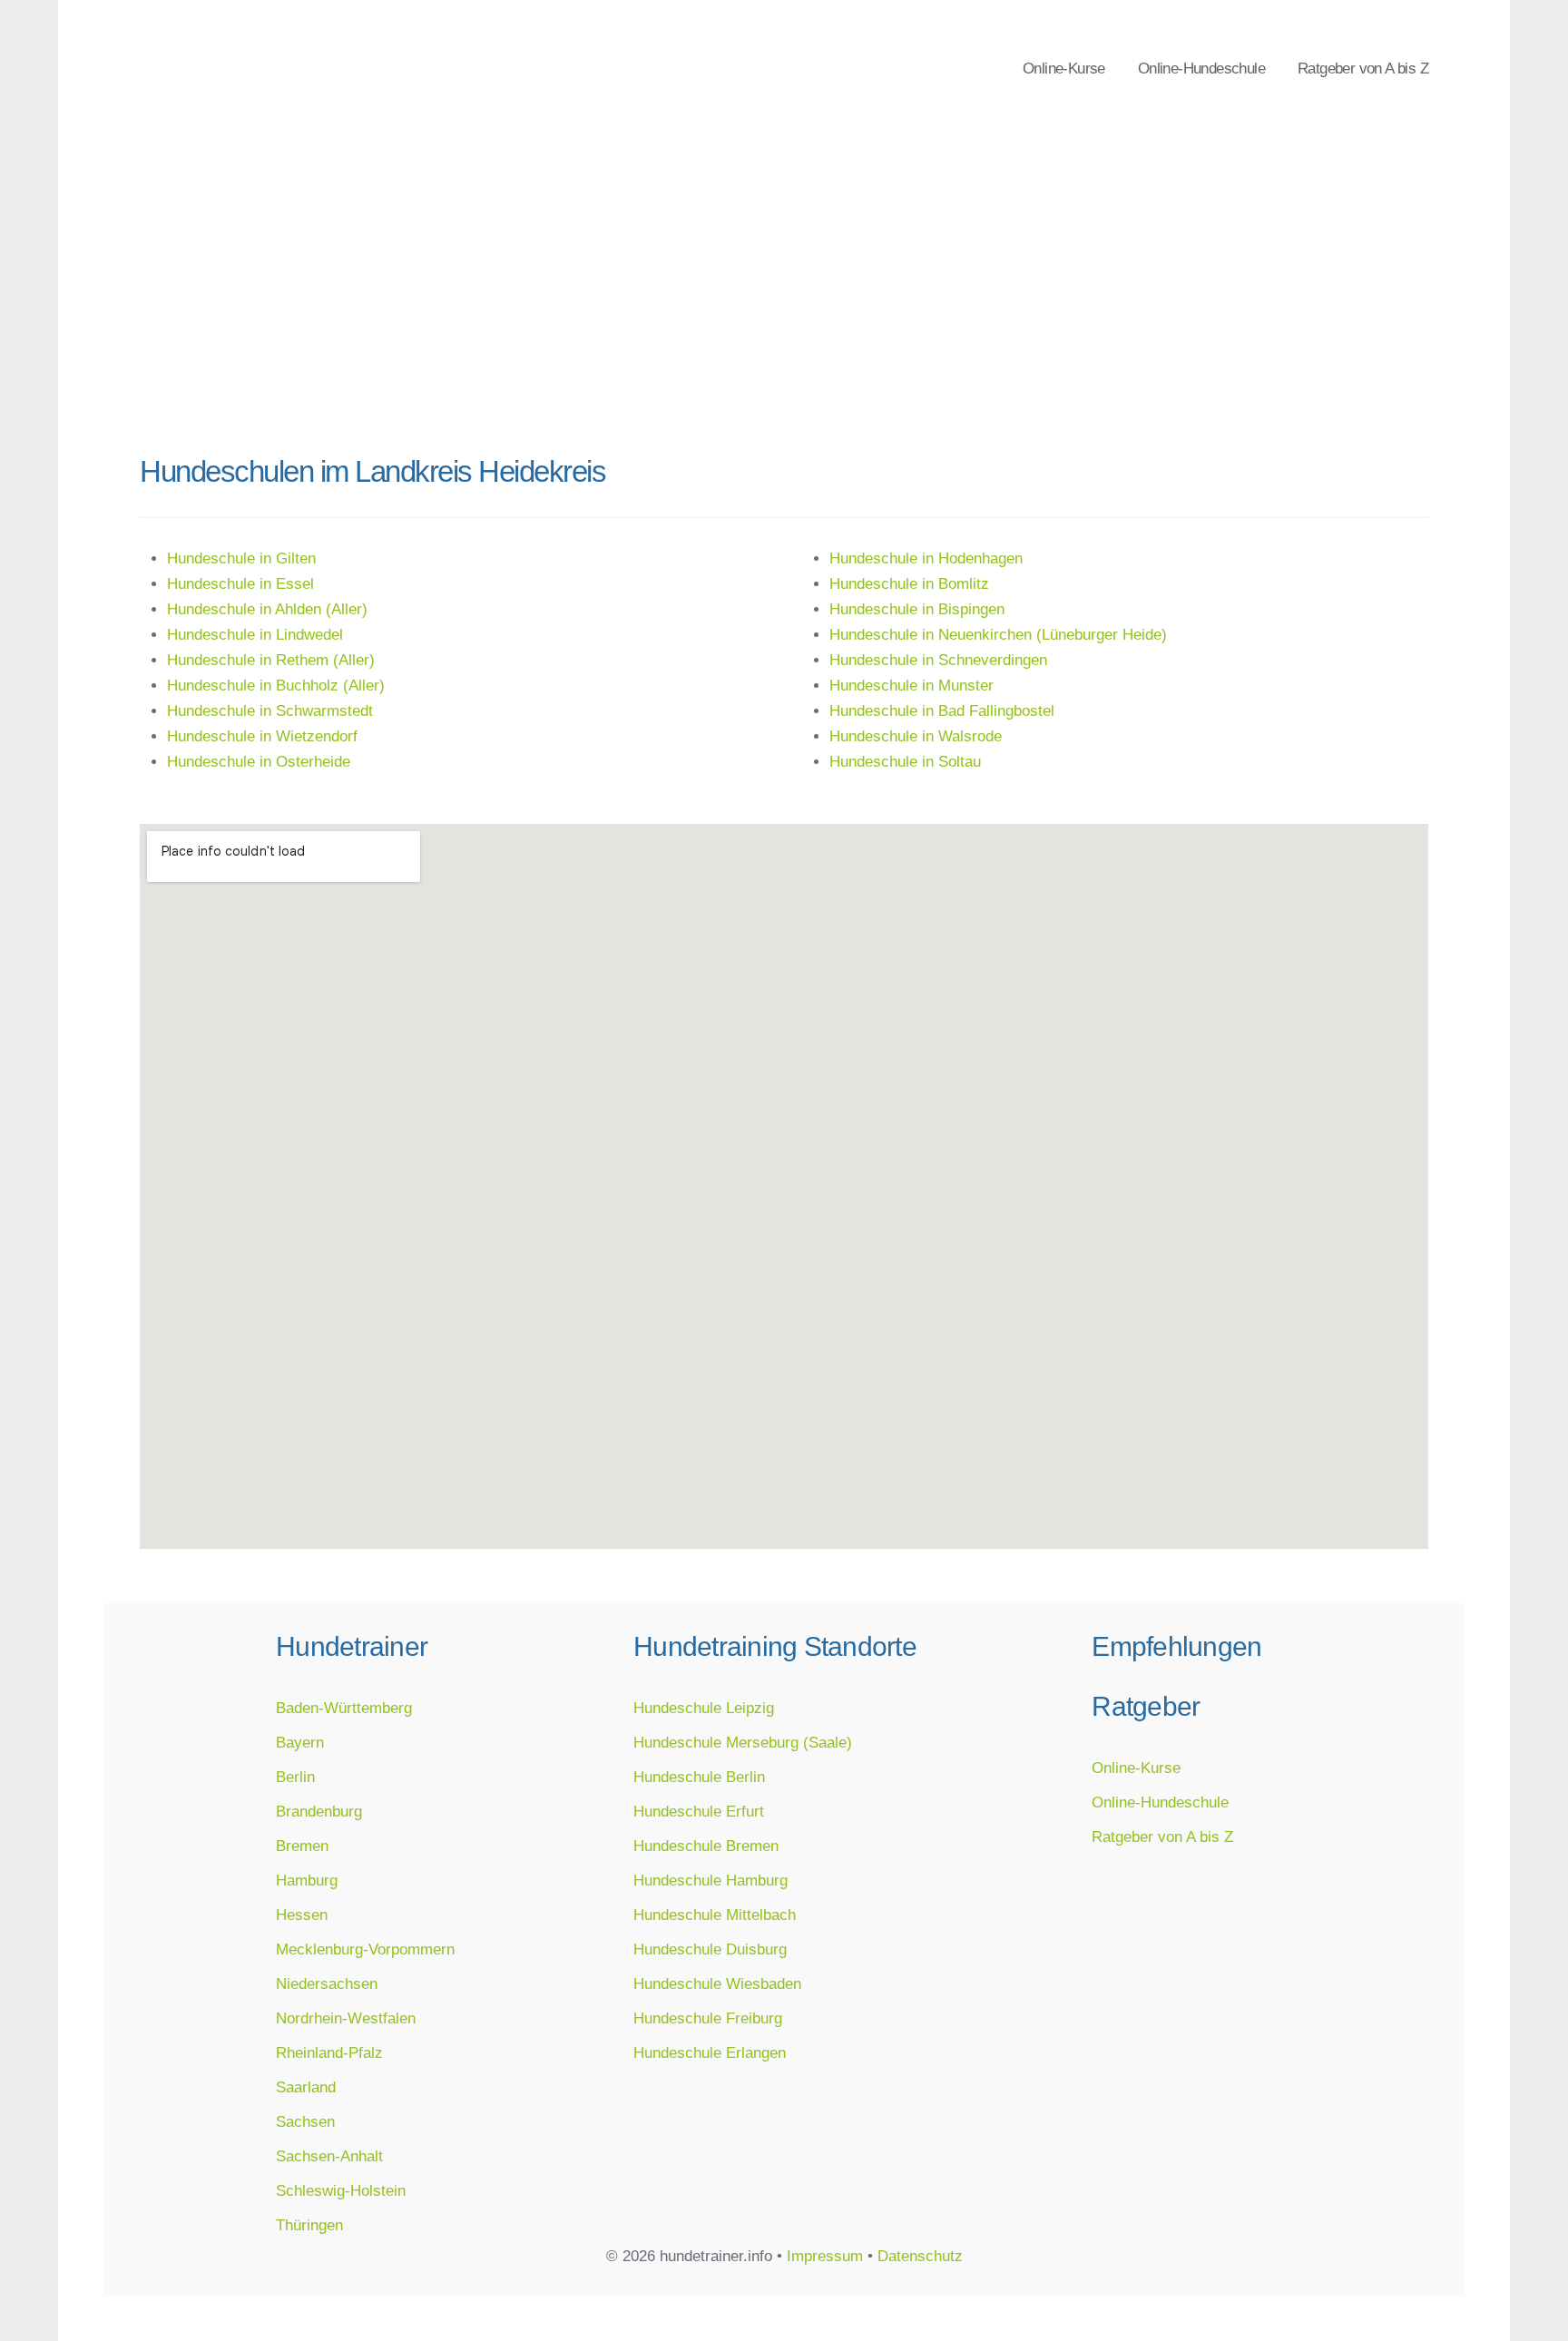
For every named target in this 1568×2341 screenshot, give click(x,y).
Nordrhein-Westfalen (346, 2018)
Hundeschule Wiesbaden (717, 1983)
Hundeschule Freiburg (708, 2018)
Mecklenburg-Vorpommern (365, 1949)
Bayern (300, 1742)
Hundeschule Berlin (699, 1777)
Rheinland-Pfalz (329, 2052)
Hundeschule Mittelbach (715, 1915)
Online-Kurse (1064, 68)
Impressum (825, 2256)
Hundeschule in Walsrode (916, 736)
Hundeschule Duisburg (710, 1949)
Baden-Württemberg (344, 1708)
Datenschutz (920, 2256)
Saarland (306, 2087)
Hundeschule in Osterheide (259, 761)
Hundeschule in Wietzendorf (262, 736)
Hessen (302, 1915)
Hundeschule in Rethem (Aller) (271, 660)
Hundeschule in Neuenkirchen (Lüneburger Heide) (998, 634)
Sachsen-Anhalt (329, 2156)
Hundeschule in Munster (911, 685)
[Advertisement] (784, 299)
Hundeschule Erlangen (710, 2052)
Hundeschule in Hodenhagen (926, 558)
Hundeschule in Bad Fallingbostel (942, 710)
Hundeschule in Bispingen (917, 609)
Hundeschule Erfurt (699, 1811)
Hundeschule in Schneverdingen (938, 660)
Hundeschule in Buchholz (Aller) (276, 685)
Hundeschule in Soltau (905, 761)
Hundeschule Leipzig (704, 1708)
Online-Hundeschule (1201, 68)
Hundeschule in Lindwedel (255, 634)
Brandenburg (319, 1811)
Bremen (302, 1846)
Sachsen (305, 2121)
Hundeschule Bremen (706, 1846)
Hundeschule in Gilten (241, 558)
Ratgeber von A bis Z (1363, 68)
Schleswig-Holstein (341, 2190)
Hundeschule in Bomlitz (909, 583)
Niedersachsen (327, 1983)
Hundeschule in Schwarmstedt (270, 710)
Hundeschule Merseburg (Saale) (743, 1742)
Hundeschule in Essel (240, 583)
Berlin (295, 1777)
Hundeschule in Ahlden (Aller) (267, 609)
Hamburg (307, 1880)
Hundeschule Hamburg (710, 1880)
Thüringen (309, 2225)
